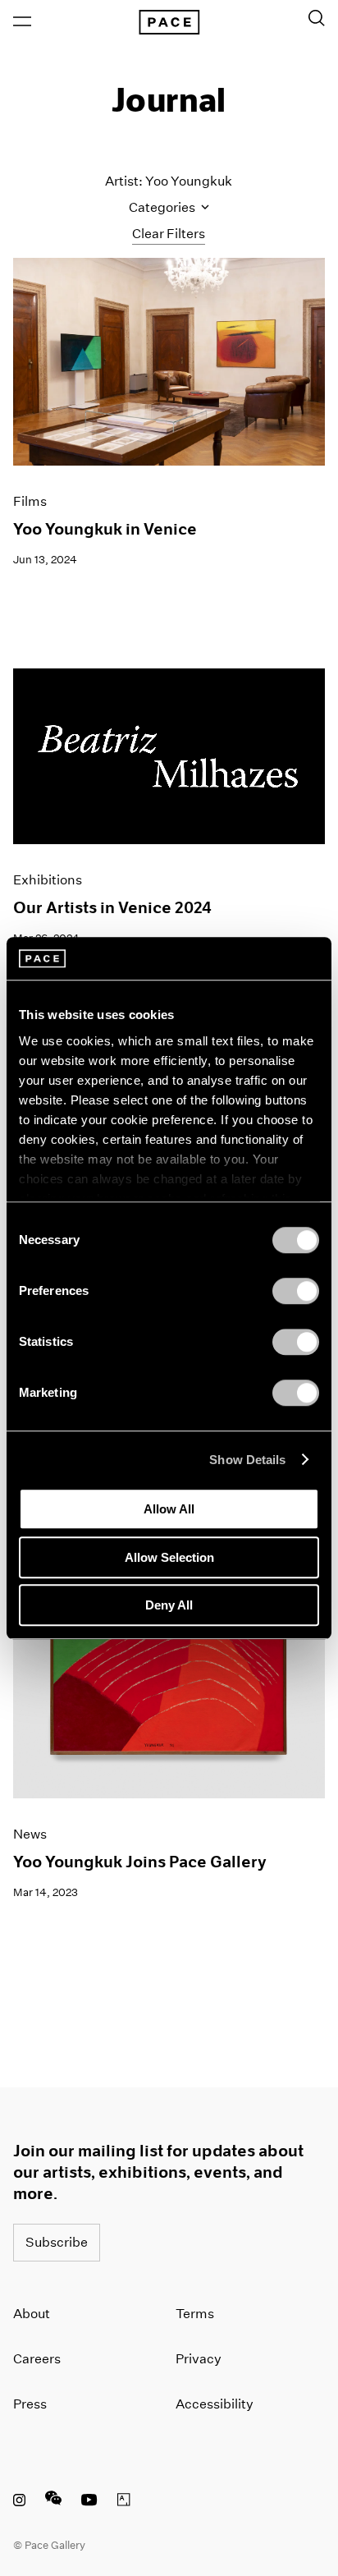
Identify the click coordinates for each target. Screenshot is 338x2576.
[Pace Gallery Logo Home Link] (169, 22)
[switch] (296, 1291)
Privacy (199, 2359)
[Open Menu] (22, 21)
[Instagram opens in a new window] (19, 2502)
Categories (163, 207)
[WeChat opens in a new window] (53, 2502)
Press (30, 2404)
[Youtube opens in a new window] (89, 2502)
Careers (37, 2359)
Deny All (169, 1605)
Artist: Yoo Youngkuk (169, 181)
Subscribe (57, 2242)
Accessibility (215, 2404)
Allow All (169, 1509)
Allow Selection (169, 1557)
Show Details (247, 1460)
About (32, 2314)
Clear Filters (169, 234)
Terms (195, 2314)
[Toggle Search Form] (317, 18)
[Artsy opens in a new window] (124, 2502)
